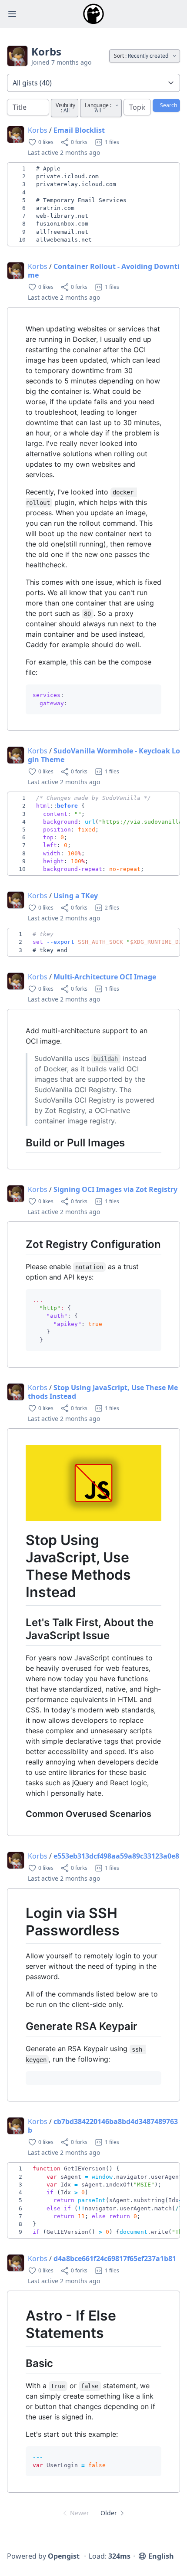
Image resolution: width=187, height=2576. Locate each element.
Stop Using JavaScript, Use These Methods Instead (103, 1392)
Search (169, 105)
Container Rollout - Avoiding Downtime (104, 271)
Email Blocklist (79, 130)
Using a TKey (76, 896)
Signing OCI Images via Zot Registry (115, 1189)
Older (109, 2513)
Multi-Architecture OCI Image (105, 977)
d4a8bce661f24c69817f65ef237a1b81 (115, 2259)
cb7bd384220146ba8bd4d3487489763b (103, 2126)
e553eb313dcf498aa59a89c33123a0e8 (116, 1856)
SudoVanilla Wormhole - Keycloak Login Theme (104, 755)
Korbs (38, 130)
